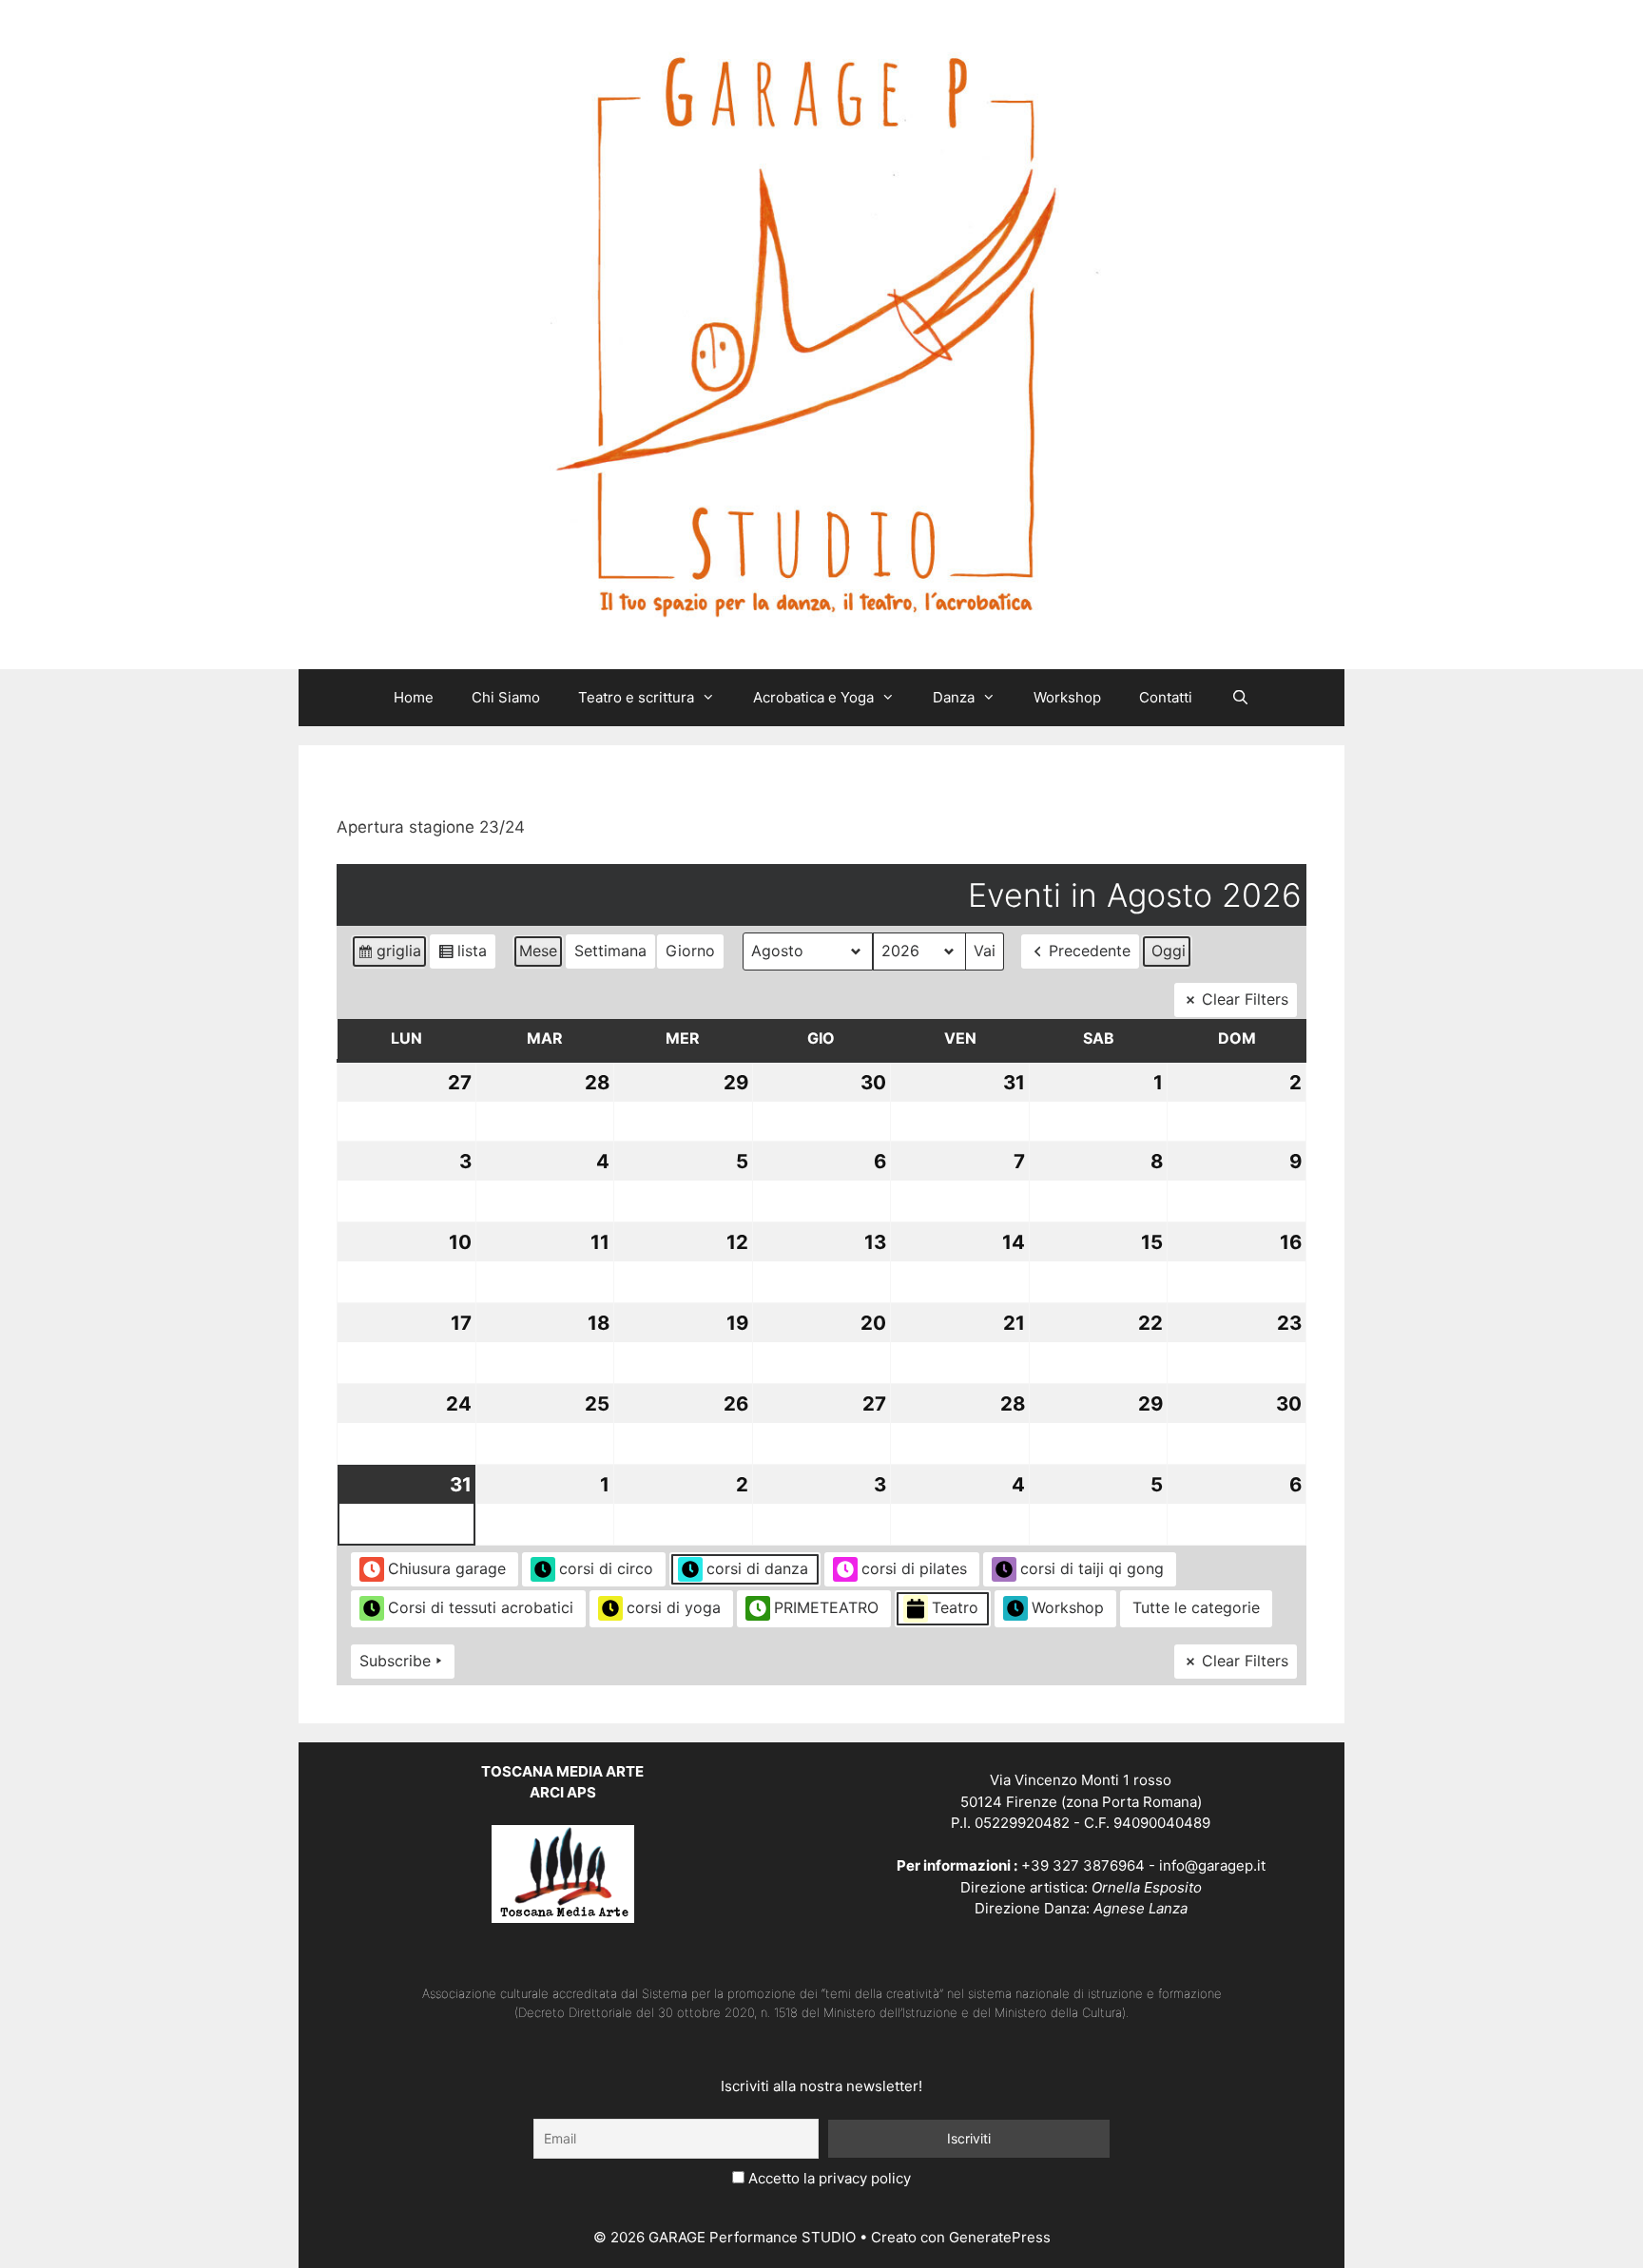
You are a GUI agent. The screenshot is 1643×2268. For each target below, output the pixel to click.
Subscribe (395, 1661)
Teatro (955, 1607)
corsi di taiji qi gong (1092, 1568)
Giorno (690, 951)
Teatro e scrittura (636, 697)
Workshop (1067, 697)
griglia (392, 955)
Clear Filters (1245, 999)
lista (466, 955)
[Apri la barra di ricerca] (1239, 698)
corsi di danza (757, 1568)
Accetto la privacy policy (830, 2178)
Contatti (1166, 697)
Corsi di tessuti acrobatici (481, 1607)
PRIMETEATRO (826, 1607)
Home (414, 697)
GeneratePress (1000, 2237)
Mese (538, 951)
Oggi (1169, 951)
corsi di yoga (674, 1607)
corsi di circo (606, 1568)
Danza (954, 697)
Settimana (610, 951)
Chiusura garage (447, 1568)
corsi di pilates (914, 1568)
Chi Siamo (506, 697)
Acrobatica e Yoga (813, 697)
